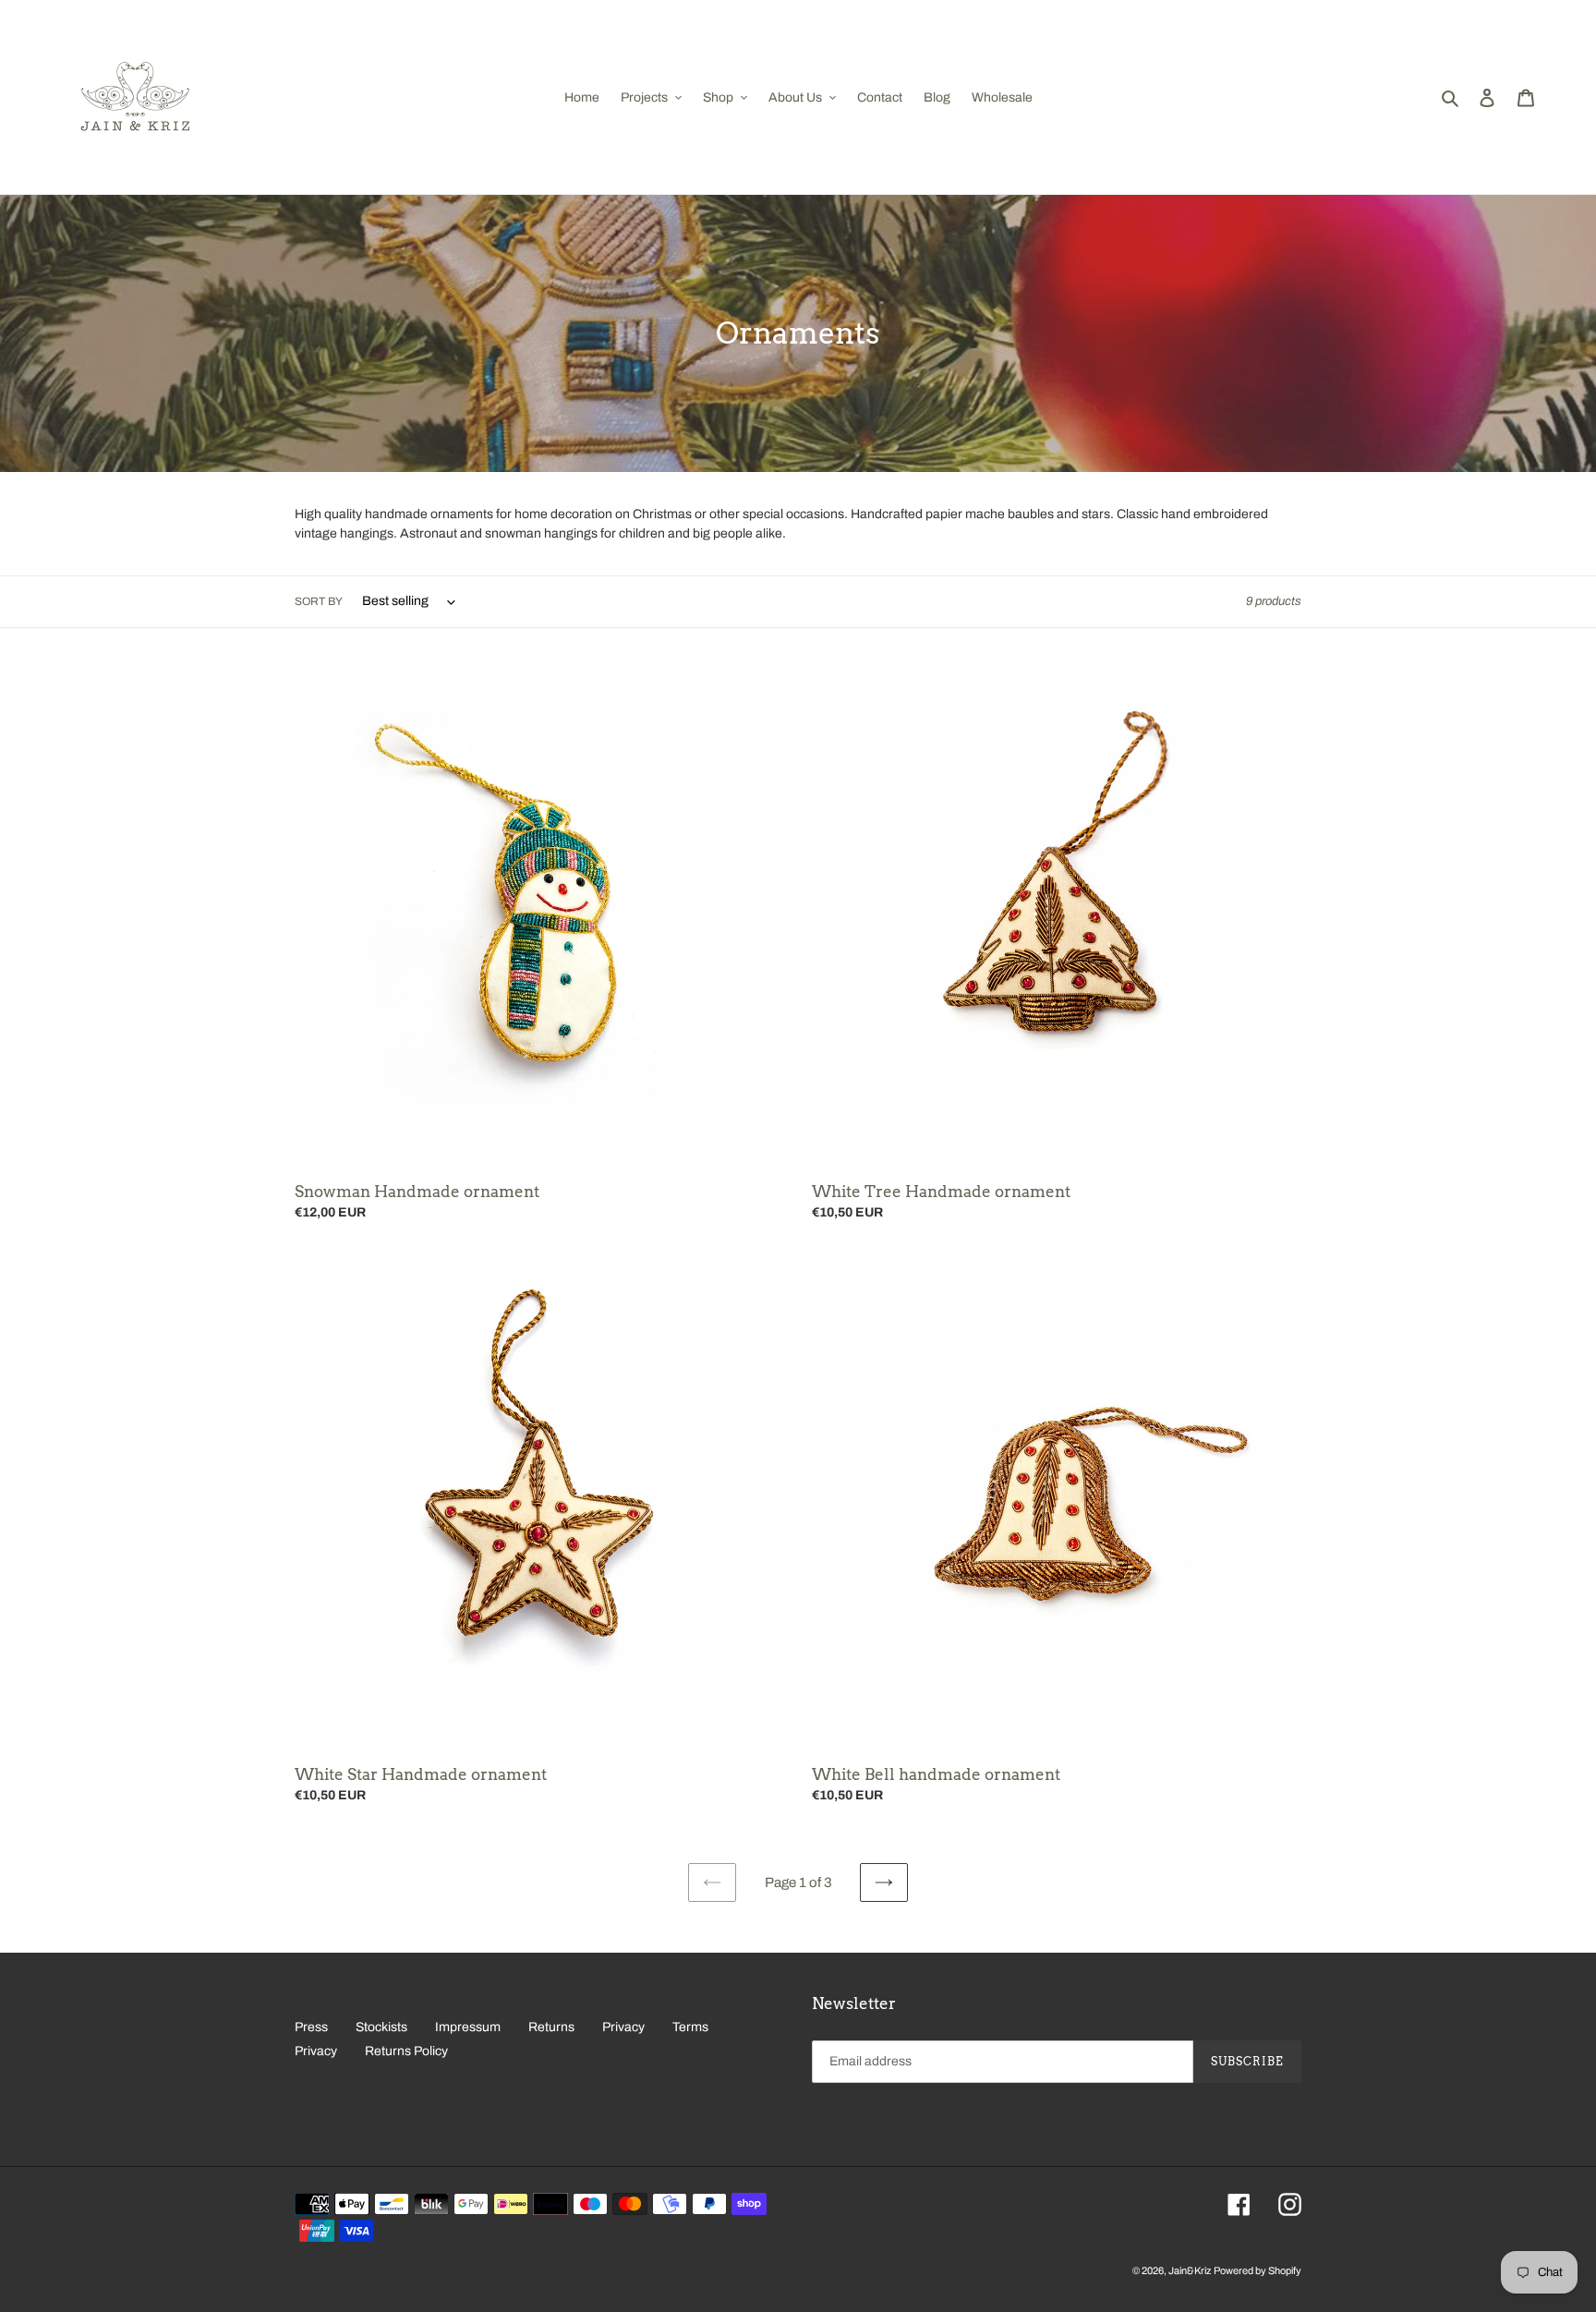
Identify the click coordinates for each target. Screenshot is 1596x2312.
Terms (690, 2027)
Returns (551, 2027)
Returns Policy (406, 2051)
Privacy (623, 2027)
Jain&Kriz (1190, 2270)
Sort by (319, 601)
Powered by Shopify (1257, 2270)
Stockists (381, 2027)
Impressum (468, 2027)
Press (311, 2027)
